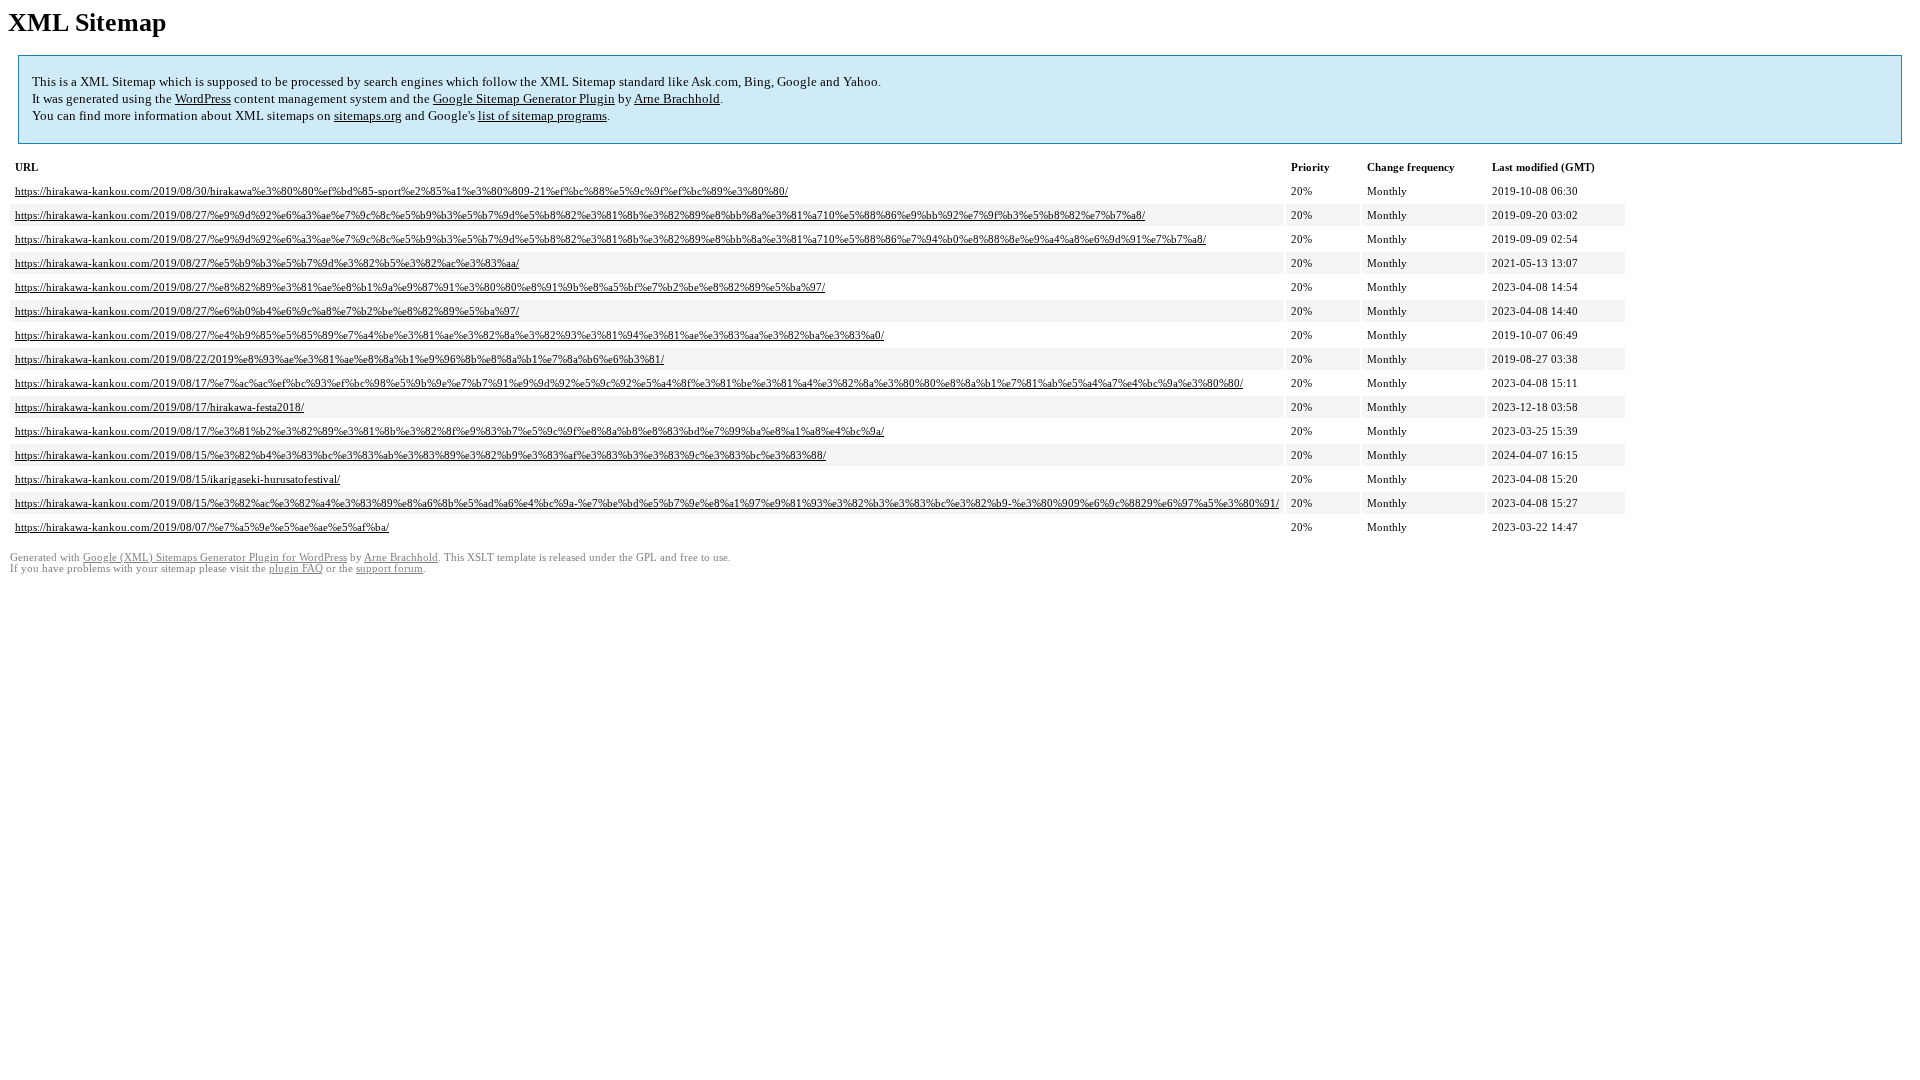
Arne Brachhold (677, 98)
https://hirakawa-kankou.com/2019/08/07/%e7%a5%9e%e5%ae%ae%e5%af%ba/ (202, 527)
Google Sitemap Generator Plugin (524, 98)
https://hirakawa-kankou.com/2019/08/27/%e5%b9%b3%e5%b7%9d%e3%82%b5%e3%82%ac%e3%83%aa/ (267, 263)
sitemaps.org (368, 115)
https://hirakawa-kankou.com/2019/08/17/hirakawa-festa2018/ (159, 407)
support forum (389, 568)
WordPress (203, 98)
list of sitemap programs (542, 115)
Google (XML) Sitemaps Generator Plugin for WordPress (215, 557)
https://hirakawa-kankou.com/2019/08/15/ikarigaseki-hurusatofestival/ (177, 479)
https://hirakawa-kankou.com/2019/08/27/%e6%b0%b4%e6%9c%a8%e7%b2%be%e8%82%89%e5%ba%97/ (267, 311)
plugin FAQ (296, 568)
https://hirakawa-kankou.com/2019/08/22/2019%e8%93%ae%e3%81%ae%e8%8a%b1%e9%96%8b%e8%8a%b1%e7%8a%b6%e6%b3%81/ (339, 359)
